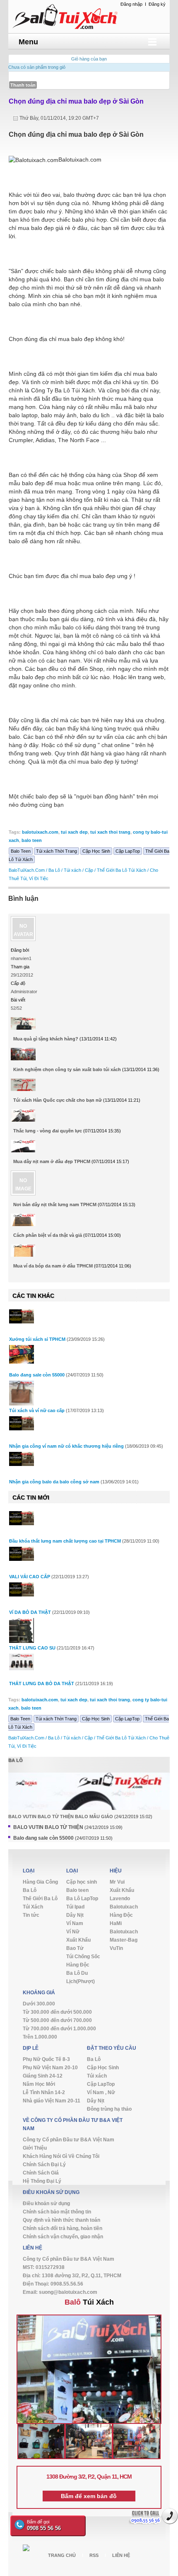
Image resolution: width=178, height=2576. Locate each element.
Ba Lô (16, 1760)
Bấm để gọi (44, 2525)
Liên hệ (121, 2555)
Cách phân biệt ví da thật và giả (48, 1235)
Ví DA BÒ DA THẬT (30, 1612)
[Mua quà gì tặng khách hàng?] (23, 1027)
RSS (94, 2555)
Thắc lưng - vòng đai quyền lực (48, 1131)
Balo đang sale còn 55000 (37, 1375)
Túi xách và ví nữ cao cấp (37, 1410)
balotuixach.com (40, 832)
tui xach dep (74, 832)
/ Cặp (88, 870)
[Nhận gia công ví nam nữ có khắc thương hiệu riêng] (22, 1423)
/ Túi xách (71, 870)
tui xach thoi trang (110, 832)
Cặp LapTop (128, 851)
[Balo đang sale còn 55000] (22, 1354)
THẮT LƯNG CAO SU (32, 1648)
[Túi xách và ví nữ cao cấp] (22, 1393)
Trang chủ (62, 2555)
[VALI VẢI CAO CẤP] (22, 1554)
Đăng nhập (131, 4)
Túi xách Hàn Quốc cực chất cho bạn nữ (58, 1100)
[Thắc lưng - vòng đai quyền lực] (23, 1119)
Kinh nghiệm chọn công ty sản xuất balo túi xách (67, 1069)
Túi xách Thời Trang (57, 851)
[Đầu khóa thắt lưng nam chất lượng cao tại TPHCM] (22, 1518)
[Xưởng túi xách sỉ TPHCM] (22, 1316)
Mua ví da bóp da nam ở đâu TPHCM (53, 1266)
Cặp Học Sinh (96, 851)
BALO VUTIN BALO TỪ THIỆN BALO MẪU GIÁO (61, 1817)
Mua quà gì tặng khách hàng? (46, 1039)
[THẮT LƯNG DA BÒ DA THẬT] (22, 1662)
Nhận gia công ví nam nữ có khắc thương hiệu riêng (66, 1446)
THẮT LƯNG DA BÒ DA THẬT (42, 1683)
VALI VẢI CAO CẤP (30, 1577)
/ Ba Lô (53, 870)
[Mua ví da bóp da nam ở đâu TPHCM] (23, 1254)
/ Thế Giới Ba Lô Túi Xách (120, 870)
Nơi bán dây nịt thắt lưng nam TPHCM (55, 1205)
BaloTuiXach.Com (27, 870)
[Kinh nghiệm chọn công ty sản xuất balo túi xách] (23, 1057)
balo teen (32, 840)
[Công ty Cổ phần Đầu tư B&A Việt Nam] (89, 16)
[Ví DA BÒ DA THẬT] (22, 1589)
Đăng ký (157, 4)
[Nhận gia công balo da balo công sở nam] (22, 1459)
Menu (28, 42)
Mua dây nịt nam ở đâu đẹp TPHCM (52, 1161)
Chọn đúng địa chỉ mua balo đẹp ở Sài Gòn (76, 101)
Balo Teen (21, 851)
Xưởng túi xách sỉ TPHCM (37, 1339)
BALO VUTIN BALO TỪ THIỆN (48, 1827)
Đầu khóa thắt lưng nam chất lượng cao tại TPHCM (65, 1541)
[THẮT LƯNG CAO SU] (22, 1635)
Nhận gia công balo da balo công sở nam (54, 1482)
